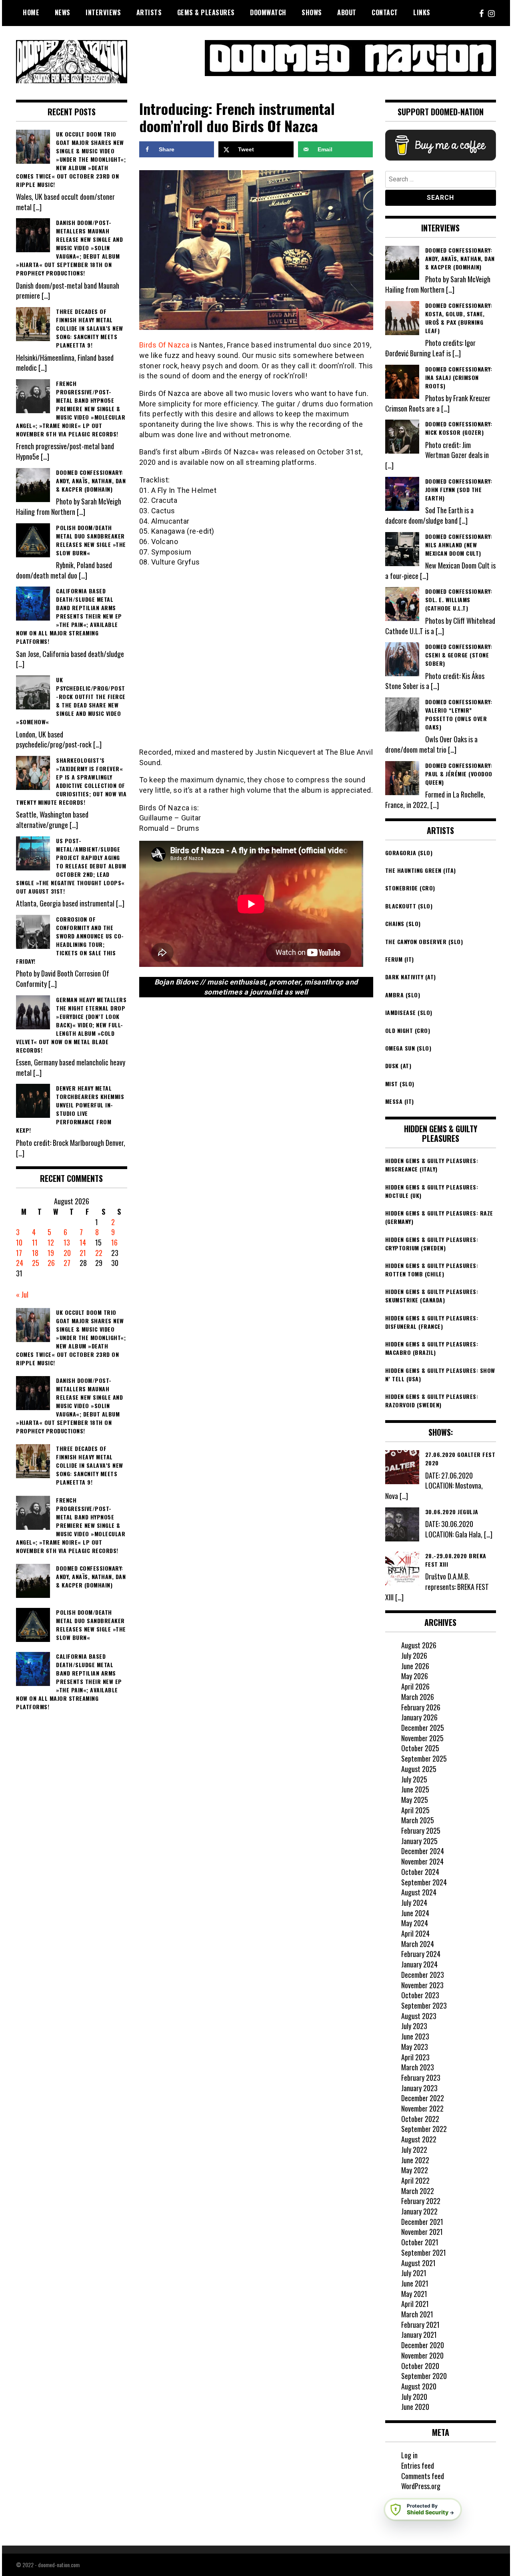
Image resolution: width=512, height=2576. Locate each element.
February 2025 (421, 1831)
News (63, 12)
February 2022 (421, 2201)
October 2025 (420, 1748)
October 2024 (420, 1872)
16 (114, 1242)
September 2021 (424, 2252)
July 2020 (414, 2397)
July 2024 (414, 1903)
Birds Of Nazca (164, 345)
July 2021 (414, 2273)
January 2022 (419, 2211)
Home (31, 12)
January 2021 (419, 2335)
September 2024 (424, 1882)
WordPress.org (421, 2486)
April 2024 (415, 1933)
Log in (409, 2455)
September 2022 (424, 2129)
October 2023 (420, 1995)
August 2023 (419, 2016)
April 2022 (415, 2180)
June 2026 (415, 1666)
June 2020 (415, 2407)
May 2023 (415, 2047)
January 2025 (419, 1841)
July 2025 (414, 1779)
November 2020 (422, 2355)
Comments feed (423, 2476)
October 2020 (420, 2366)
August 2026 (419, 1645)
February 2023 (421, 2078)
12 (51, 1242)
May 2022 (415, 2170)
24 (20, 1263)
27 (67, 1263)
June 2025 (415, 1789)
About (347, 12)
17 (19, 1253)
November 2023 (422, 1985)
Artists (149, 12)
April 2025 (415, 1810)
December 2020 (423, 2345)
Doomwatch (268, 12)
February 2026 (421, 1707)
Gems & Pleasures (206, 12)
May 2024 (415, 1923)
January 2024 (419, 1964)
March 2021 (417, 2314)
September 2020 (424, 2376)
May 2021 (414, 2294)
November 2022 (422, 2108)
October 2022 (420, 2119)
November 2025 (422, 1738)
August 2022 (419, 2139)
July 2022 (414, 2150)
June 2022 (415, 2160)
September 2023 (424, 2005)
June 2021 (415, 2283)
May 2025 (415, 1800)
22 (99, 1253)
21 (83, 1253)
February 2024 (421, 1954)
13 (67, 1242)
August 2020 (419, 2386)
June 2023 (415, 2036)
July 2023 (414, 2026)
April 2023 (415, 2057)
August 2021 (418, 2263)
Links (422, 12)
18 (35, 1253)
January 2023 (419, 2088)
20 (67, 1253)
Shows (312, 12)
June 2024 (415, 1913)
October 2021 (420, 2242)
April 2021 (415, 2304)
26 (51, 1263)
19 (51, 1253)
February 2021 (420, 2325)
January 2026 (419, 1717)
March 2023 (418, 2067)
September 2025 (424, 1758)
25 (36, 1263)
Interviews (103, 12)
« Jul (22, 1294)
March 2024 (418, 1944)
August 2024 (419, 1892)
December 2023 (423, 1975)
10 (19, 1242)
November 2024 (422, 1861)
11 (35, 1242)
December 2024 (423, 1851)
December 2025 (423, 1728)
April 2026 (415, 1686)
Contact (385, 12)
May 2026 (415, 1676)
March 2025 (418, 1820)
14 (83, 1242)
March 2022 (418, 2191)
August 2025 (419, 1769)
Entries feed (418, 2465)
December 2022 (423, 2098)
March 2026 (418, 1697)
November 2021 (422, 2232)
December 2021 (422, 2222)
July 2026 (414, 1656)
